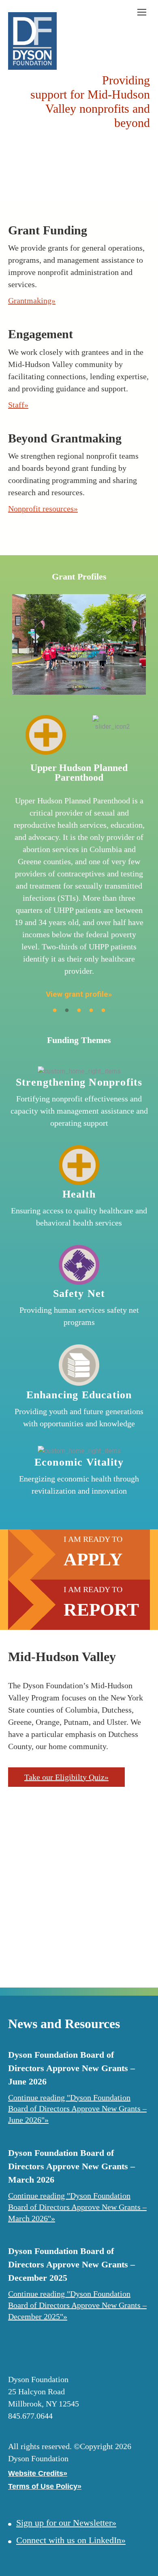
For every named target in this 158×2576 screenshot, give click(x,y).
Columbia (115, 1854)
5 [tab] (103, 1011)
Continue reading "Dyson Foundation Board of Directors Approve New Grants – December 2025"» (77, 2305)
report (101, 1610)
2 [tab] (67, 1011)
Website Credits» (38, 2473)
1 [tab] (55, 1011)
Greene (71, 1837)
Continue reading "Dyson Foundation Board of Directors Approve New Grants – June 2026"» (77, 2109)
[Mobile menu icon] (142, 12)
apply (93, 1559)
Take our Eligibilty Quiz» (66, 1777)
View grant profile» (79, 994)
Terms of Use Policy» (45, 2486)
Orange (49, 1942)
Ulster (68, 1884)
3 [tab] (79, 1011)
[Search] (123, 12)
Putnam (115, 1938)
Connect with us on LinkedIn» (71, 2540)
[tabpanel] (79, 799)
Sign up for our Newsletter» (66, 2523)
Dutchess (115, 1901)
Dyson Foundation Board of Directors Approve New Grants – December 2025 (72, 2264)
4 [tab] (91, 1011)
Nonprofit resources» (43, 509)
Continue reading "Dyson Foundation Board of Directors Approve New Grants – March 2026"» (77, 2207)
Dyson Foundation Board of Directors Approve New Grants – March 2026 (72, 2166)
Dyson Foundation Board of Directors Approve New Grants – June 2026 (72, 2068)
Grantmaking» (32, 301)
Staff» (18, 405)
